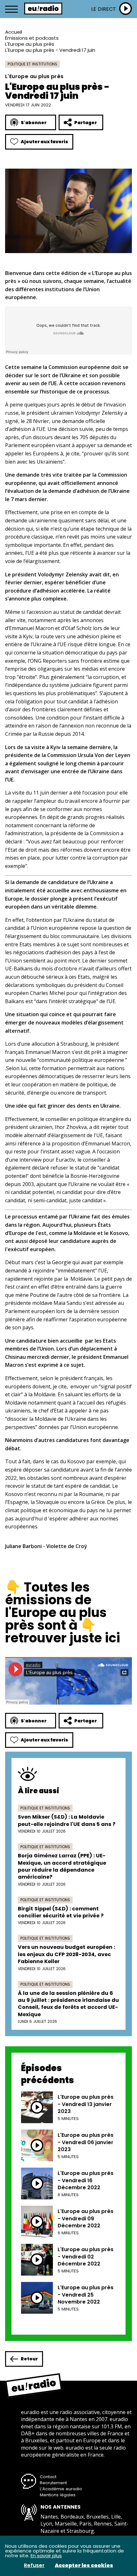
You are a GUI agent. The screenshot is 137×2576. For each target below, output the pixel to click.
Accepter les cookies (84, 2566)
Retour (29, 2359)
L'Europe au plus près (30, 44)
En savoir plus (46, 2556)
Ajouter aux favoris (44, 142)
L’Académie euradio (61, 2489)
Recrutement (53, 2483)
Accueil (14, 32)
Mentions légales (58, 2495)
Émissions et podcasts (32, 38)
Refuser (34, 2566)
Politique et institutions (32, 64)
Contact (48, 2477)
